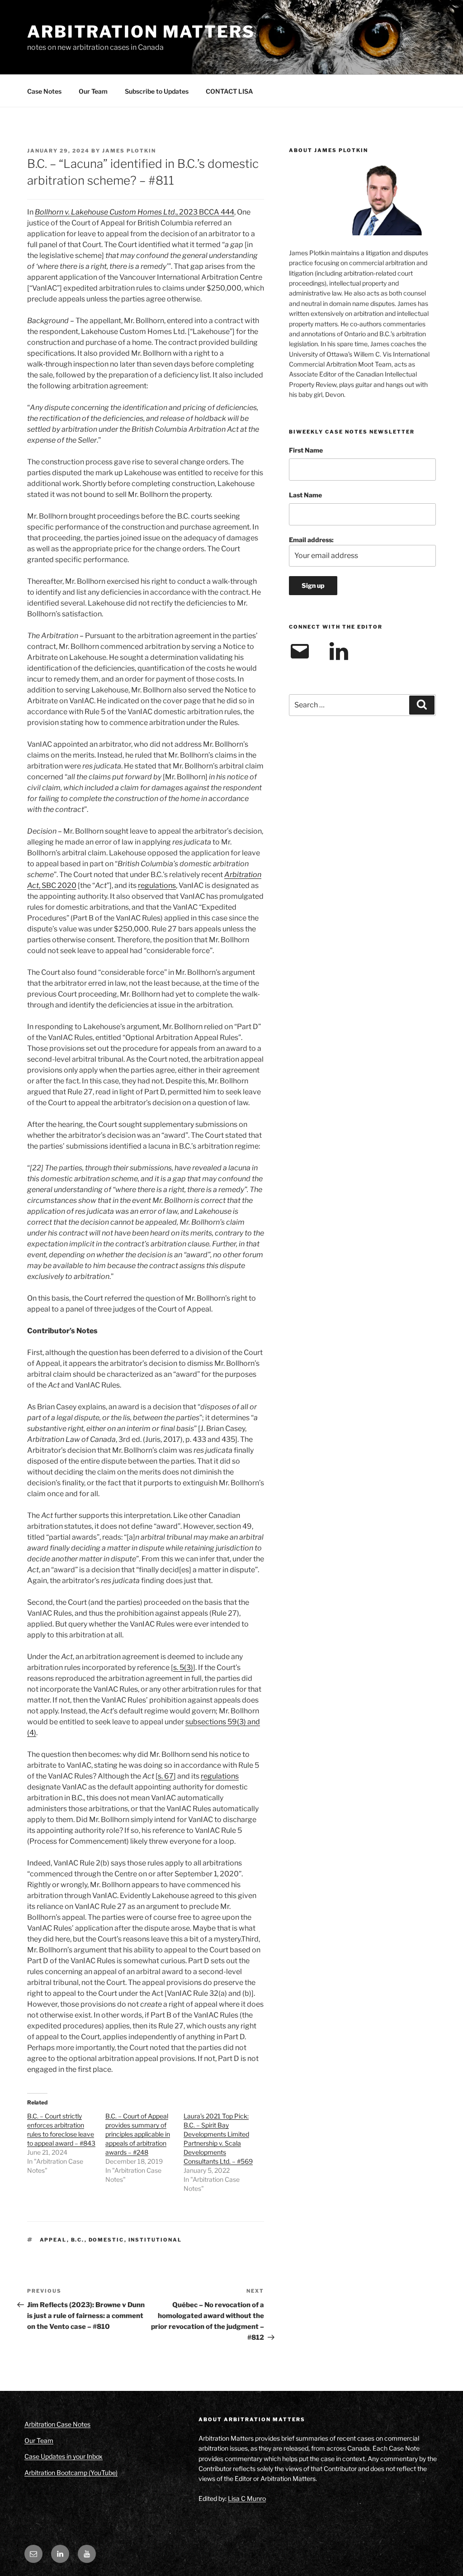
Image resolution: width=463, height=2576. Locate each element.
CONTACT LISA (229, 91)
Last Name (305, 495)
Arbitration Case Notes (57, 2424)
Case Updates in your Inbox (64, 2456)
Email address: (311, 540)
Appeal (53, 2240)
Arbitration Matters (141, 32)
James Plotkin (129, 151)
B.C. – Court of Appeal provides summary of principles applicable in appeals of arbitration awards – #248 (138, 2134)
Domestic (106, 2240)
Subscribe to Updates (157, 91)
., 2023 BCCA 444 (135, 212)
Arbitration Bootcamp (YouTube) (71, 2473)
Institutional (155, 2240)
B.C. (78, 2240)
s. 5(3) (183, 1667)
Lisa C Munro (247, 2498)
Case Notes (44, 91)
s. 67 (166, 1776)
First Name (306, 450)
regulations (157, 885)
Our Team (93, 91)
